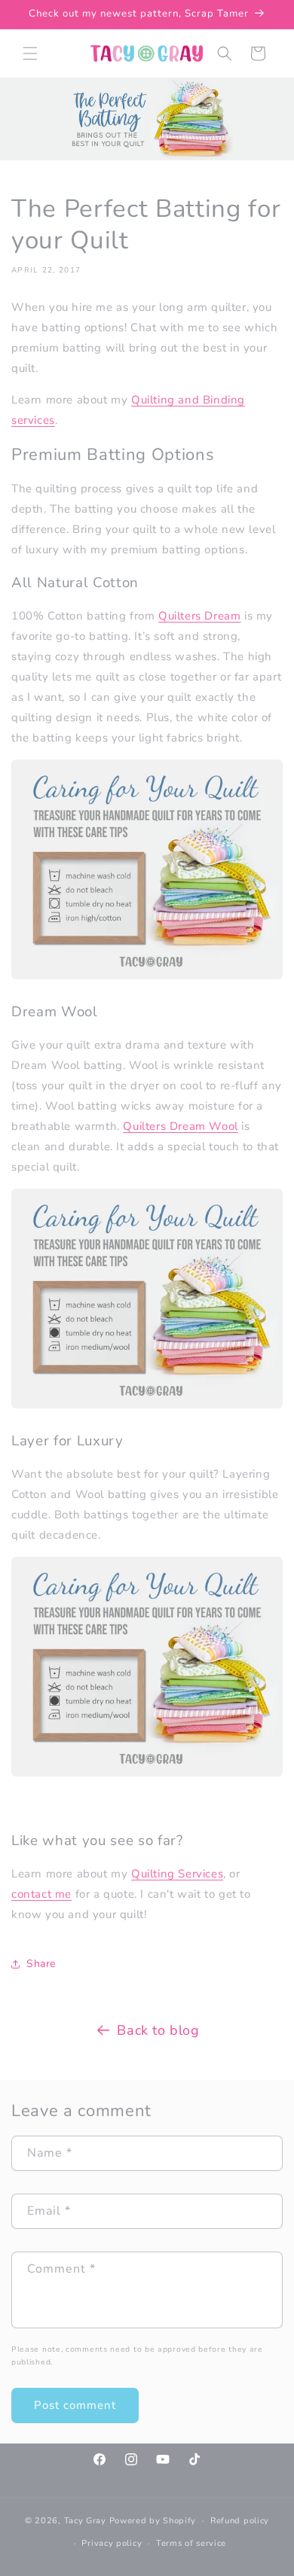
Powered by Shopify (153, 2521)
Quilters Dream (199, 616)
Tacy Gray (85, 2521)
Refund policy (240, 2521)
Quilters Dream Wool (180, 1126)
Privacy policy (112, 2543)
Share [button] (41, 1964)
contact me (41, 1894)
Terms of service (191, 2543)
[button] (30, 53)
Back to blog (158, 2030)
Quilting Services (177, 1874)
